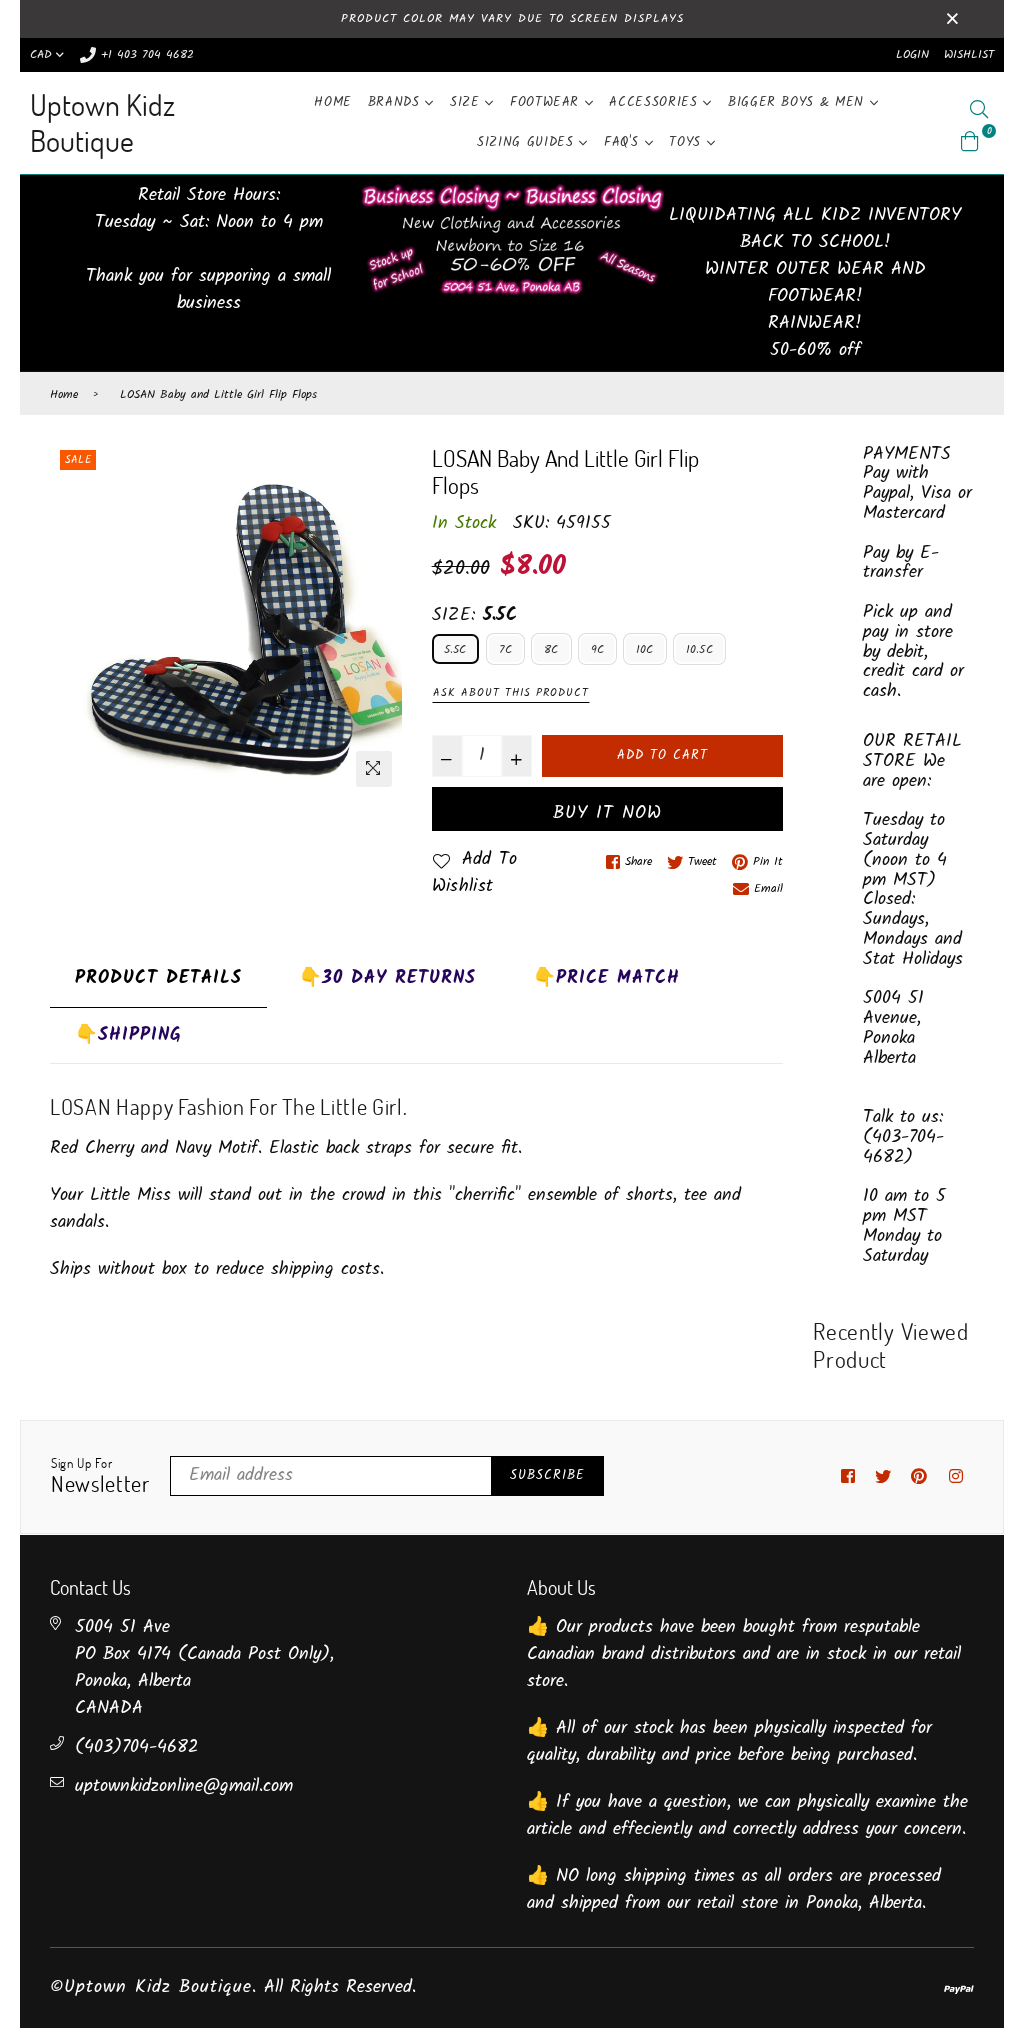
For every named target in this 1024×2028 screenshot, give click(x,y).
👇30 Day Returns (387, 978)
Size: (475, 615)
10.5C (699, 649)
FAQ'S (624, 142)
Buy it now (607, 813)
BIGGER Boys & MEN (799, 102)
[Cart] (970, 141)
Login (912, 54)
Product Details (158, 978)
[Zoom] (374, 769)
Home (333, 102)
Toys (687, 142)
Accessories (656, 102)
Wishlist (969, 54)
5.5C (455, 649)
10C (645, 649)
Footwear (547, 102)
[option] (226, 621)
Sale (78, 460)
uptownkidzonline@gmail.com (184, 1786)
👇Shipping (128, 1035)
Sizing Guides (528, 142)
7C (505, 649)
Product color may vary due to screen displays (512, 18)
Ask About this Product (511, 693)
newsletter (100, 1477)
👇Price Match (606, 978)
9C (597, 649)
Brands (397, 102)
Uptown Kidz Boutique (102, 122)
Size (467, 102)
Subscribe (547, 1475)
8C (551, 649)
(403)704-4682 (136, 1747)
